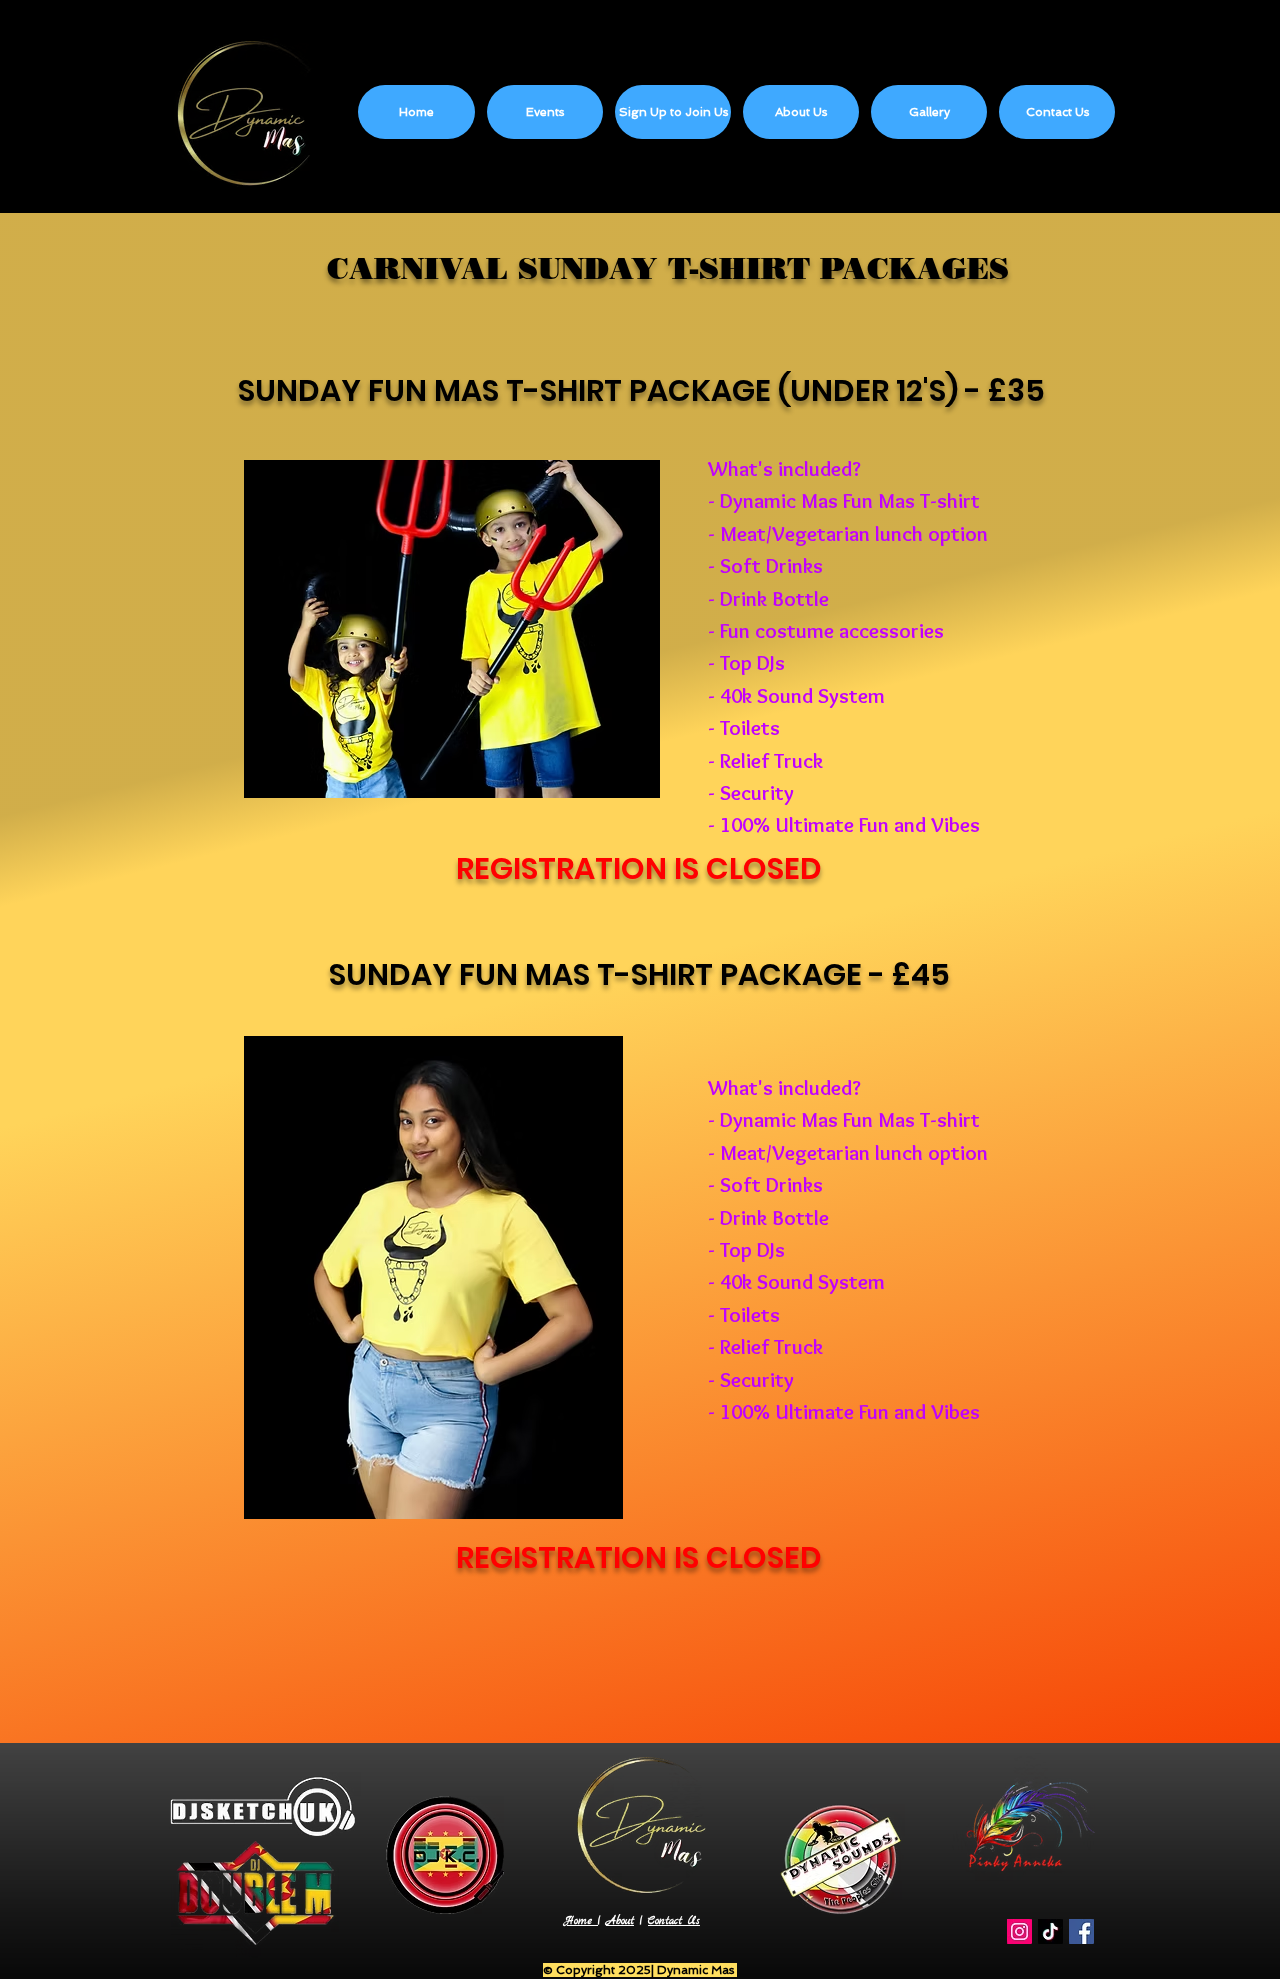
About (620, 1921)
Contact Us (674, 1921)
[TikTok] (1050, 1931)
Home (581, 1921)
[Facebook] (1081, 1931)
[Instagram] (1019, 1931)
